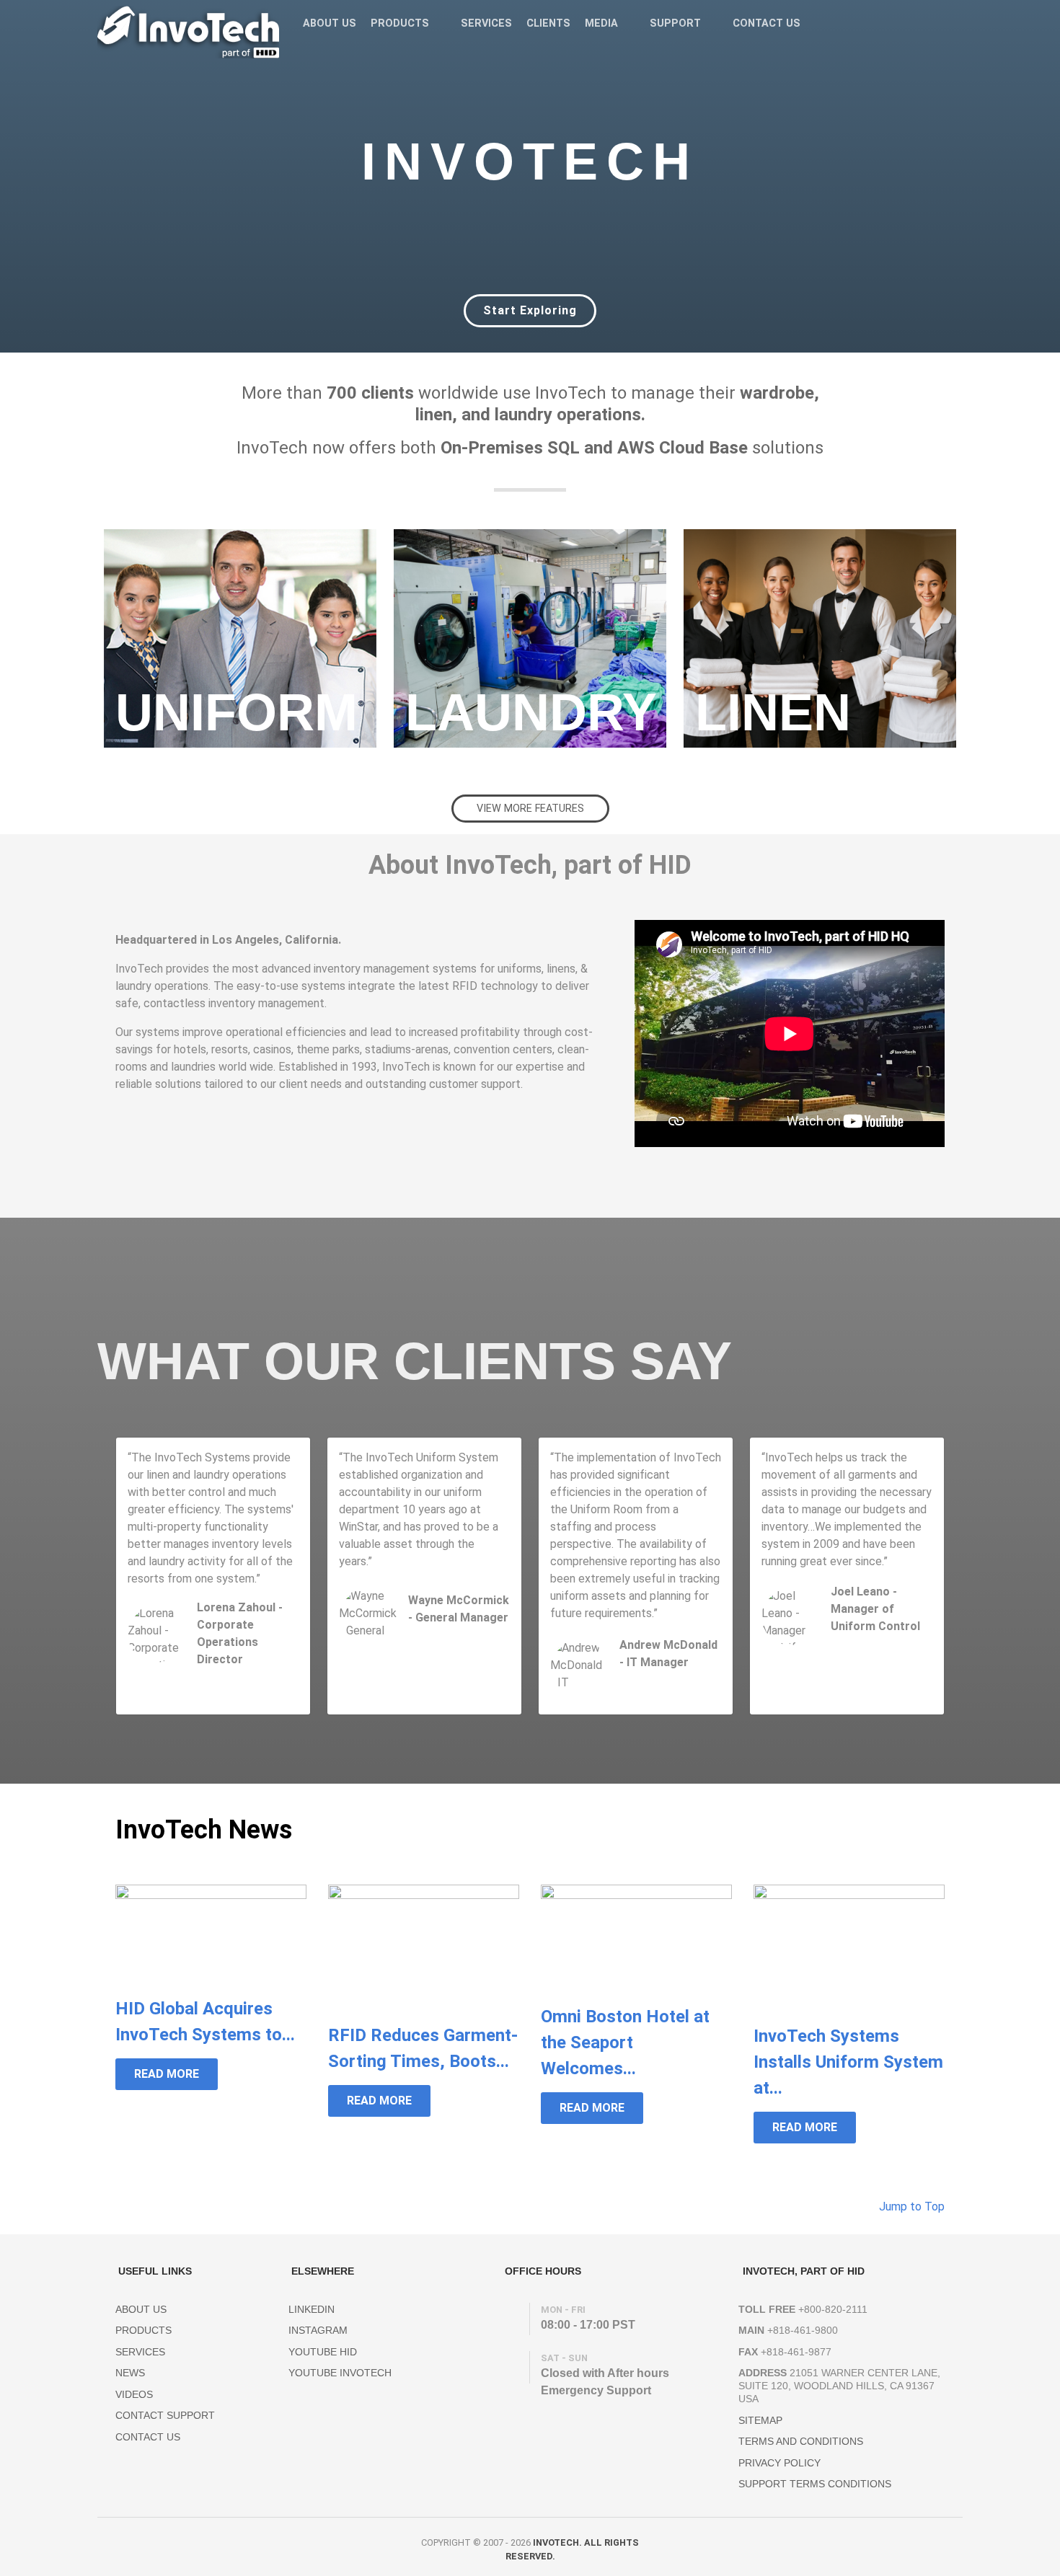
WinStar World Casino (452, 1633)
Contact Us (148, 2437)
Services (140, 2352)
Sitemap (760, 2420)
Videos (134, 2394)
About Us (141, 2309)
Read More (167, 2074)
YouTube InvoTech (340, 2373)
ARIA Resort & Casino (874, 1642)
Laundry (531, 712)
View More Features (530, 809)
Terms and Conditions (801, 2441)
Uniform (237, 712)
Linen (773, 712)
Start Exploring (530, 310)
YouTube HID (323, 2352)
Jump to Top (910, 2207)
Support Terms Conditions (815, 2484)
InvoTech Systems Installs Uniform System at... (848, 2062)
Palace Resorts (227, 1675)
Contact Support (165, 2415)
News (130, 2373)
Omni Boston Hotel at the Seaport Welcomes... (625, 2042)
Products (143, 2330)
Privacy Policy (779, 2463)
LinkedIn (312, 2309)
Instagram (318, 2330)
